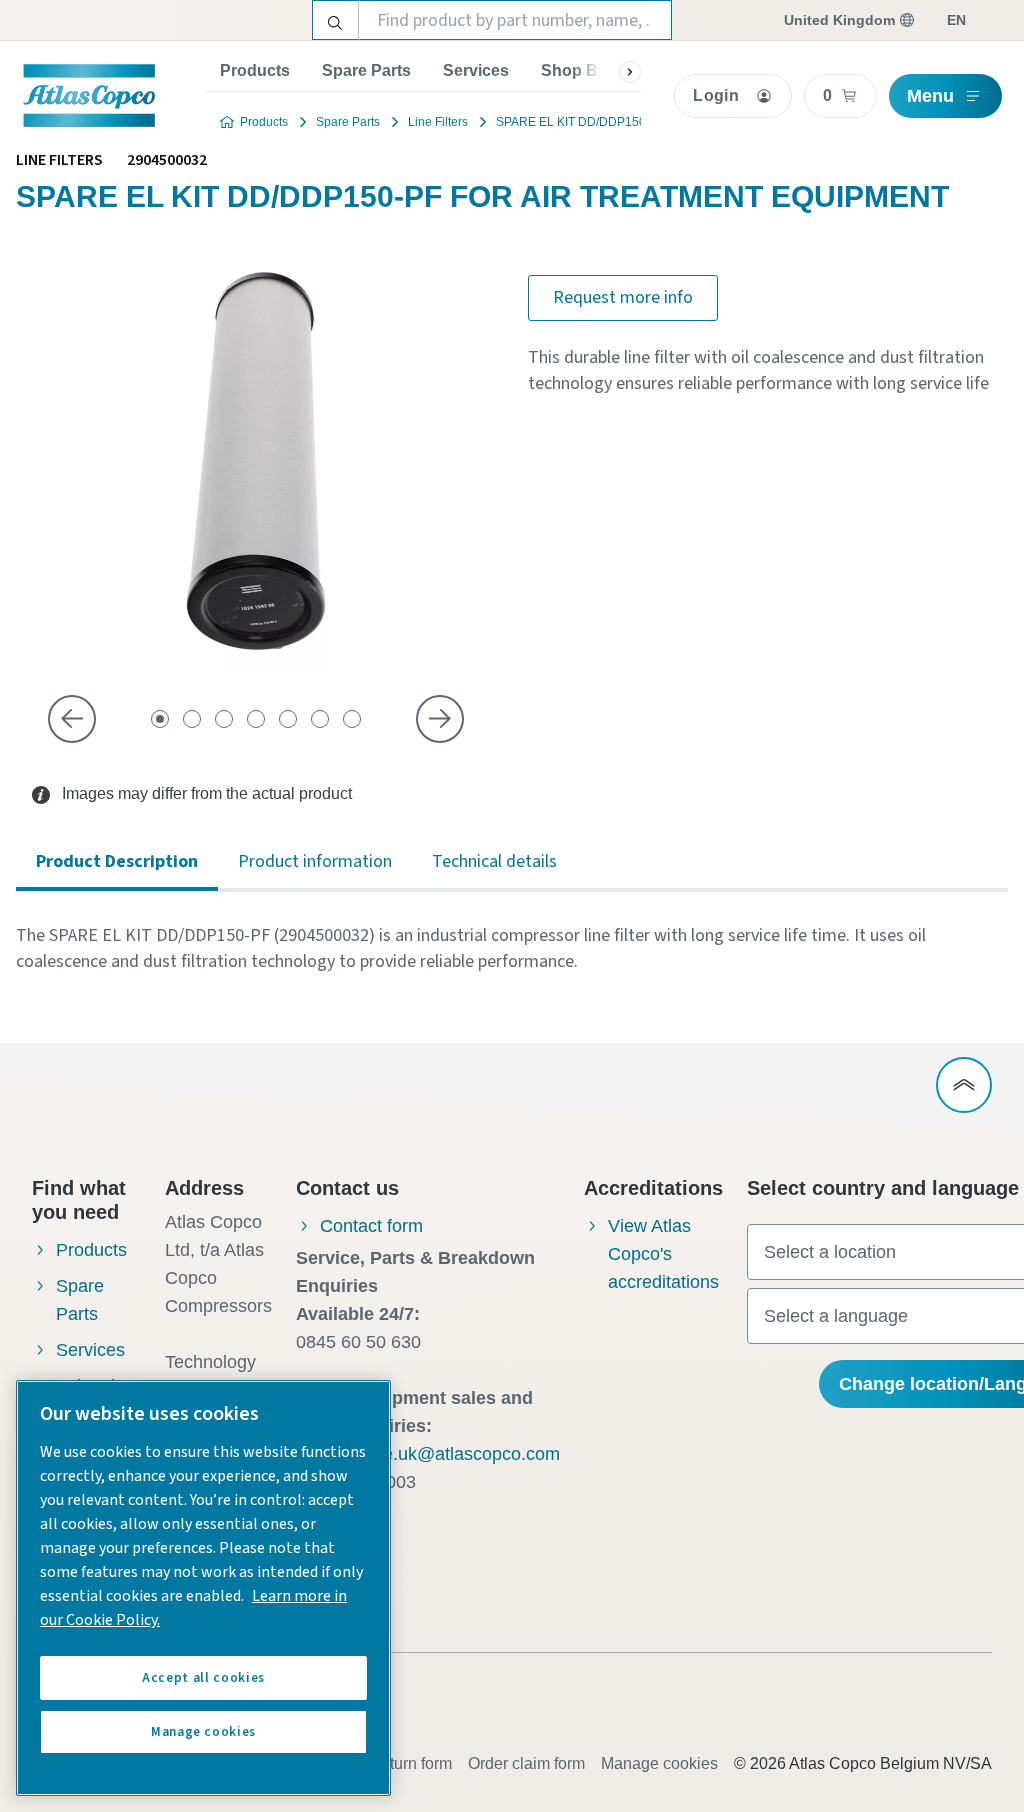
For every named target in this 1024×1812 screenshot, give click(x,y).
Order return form (392, 1763)
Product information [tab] (315, 861)
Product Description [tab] (117, 861)
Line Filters (438, 122)
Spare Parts (366, 70)
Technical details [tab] (494, 861)
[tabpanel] (512, 949)
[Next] (440, 719)
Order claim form (526, 1763)
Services (476, 70)
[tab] (160, 719)
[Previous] (72, 719)
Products (255, 70)
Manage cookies (659, 1763)
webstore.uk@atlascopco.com (440, 1454)
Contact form (371, 1226)
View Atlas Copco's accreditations (663, 1254)
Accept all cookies (203, 1678)
